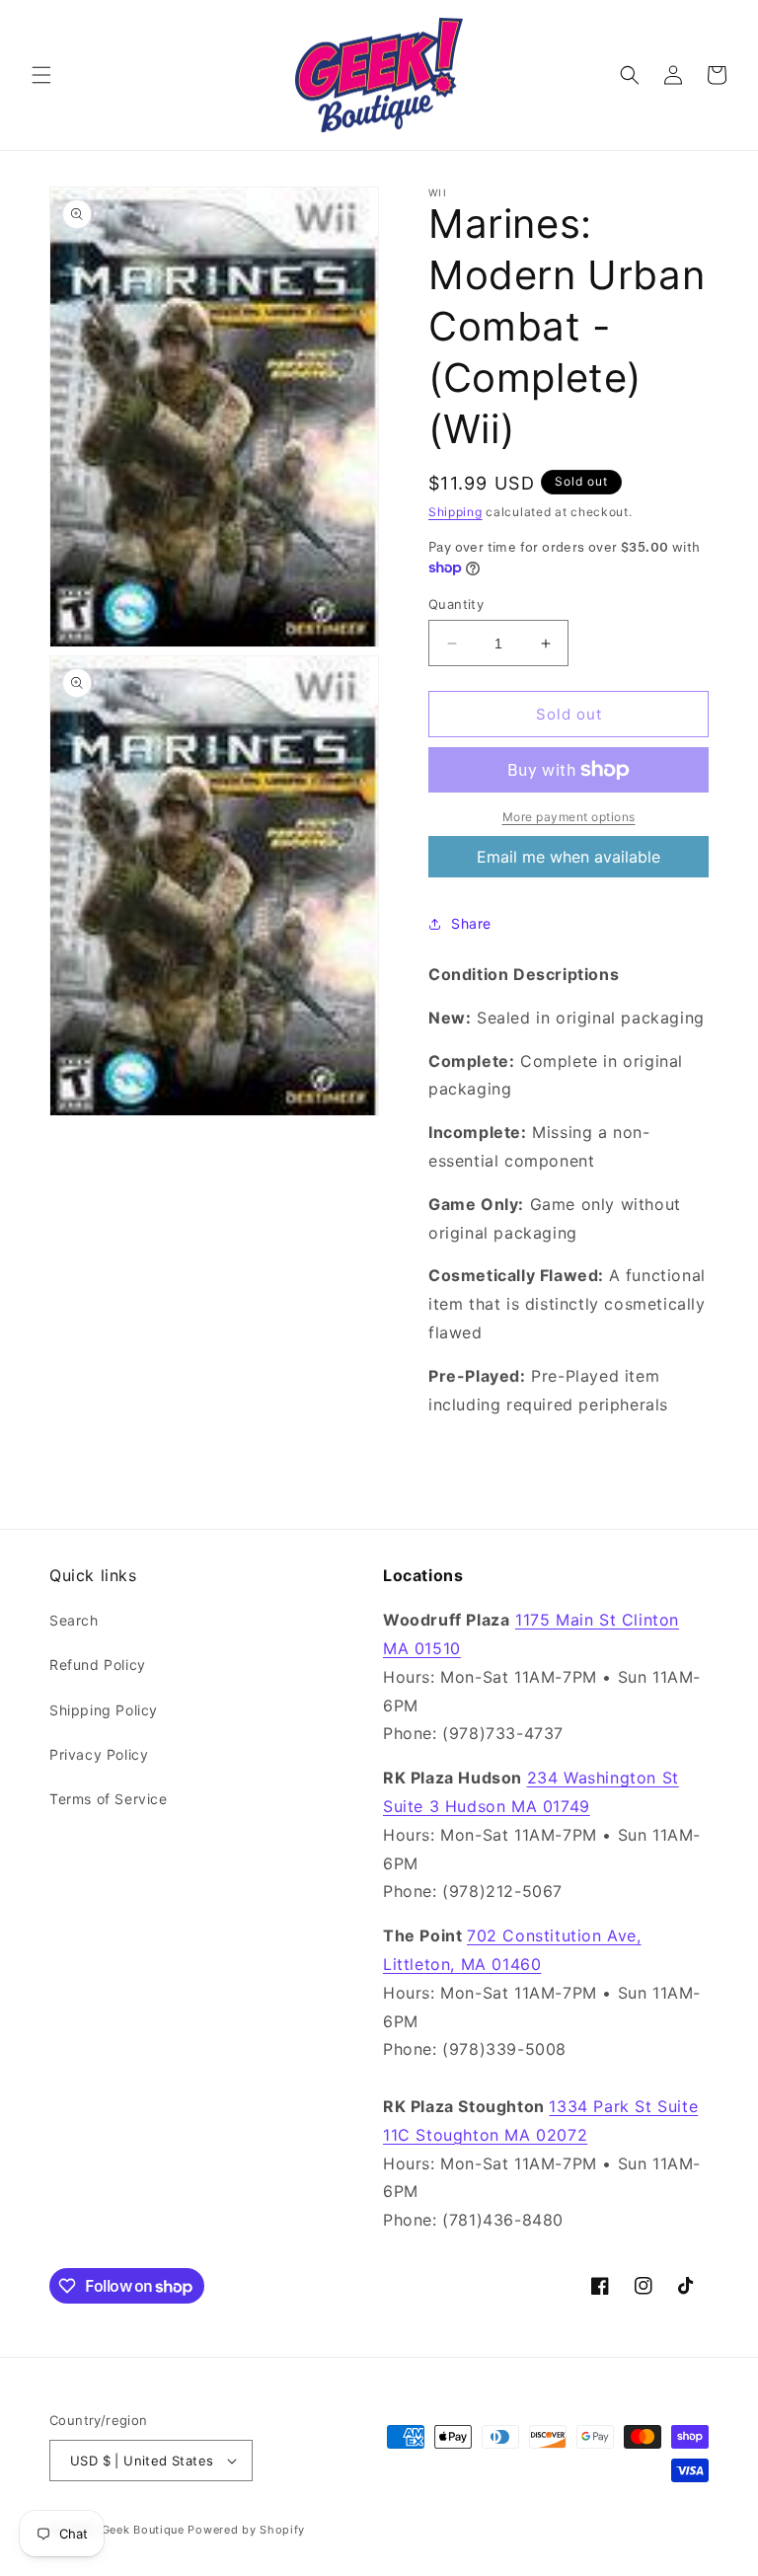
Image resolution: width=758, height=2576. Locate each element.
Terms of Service (109, 1799)
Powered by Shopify (246, 2530)
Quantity (456, 604)
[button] (41, 75)
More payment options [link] (569, 817)
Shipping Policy (104, 1710)
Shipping (455, 512)
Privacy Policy (99, 1754)
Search (74, 1620)
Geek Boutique (143, 2530)
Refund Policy (98, 1665)
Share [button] (471, 923)
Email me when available (568, 857)
